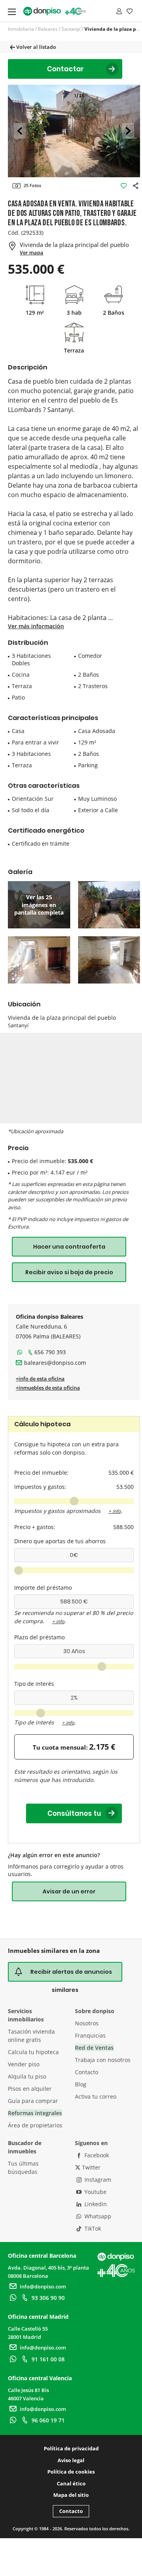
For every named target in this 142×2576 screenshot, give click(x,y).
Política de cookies (71, 2472)
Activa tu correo (96, 2096)
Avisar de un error (69, 1891)
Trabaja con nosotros (103, 2060)
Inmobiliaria (21, 29)
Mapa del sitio (71, 2495)
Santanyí (71, 29)
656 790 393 (50, 1352)
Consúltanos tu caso (74, 1816)
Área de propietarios (35, 2125)
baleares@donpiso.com (55, 1363)
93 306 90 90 (48, 2298)
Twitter (91, 2167)
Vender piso (24, 2064)
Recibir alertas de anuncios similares (71, 1975)
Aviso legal (71, 2460)
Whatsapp (97, 2216)
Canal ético (71, 2483)
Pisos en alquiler (30, 2089)
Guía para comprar (33, 2101)
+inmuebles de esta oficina (48, 1388)
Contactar (65, 69)
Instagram (97, 2180)
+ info (115, 1511)
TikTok (92, 2228)
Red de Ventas (94, 2048)
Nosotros (87, 2023)
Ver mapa (32, 252)
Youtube (95, 2192)
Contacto (87, 2072)
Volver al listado (35, 47)
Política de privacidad (71, 2448)
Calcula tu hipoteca (33, 2052)
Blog (81, 2084)
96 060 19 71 (48, 2420)
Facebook (96, 2155)
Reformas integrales (35, 2113)
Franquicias (90, 2035)
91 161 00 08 (48, 2359)
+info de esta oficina (40, 1379)
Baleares (48, 29)
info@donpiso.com (43, 2286)
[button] (19, 131)
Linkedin (95, 2204)
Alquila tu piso (27, 2076)
